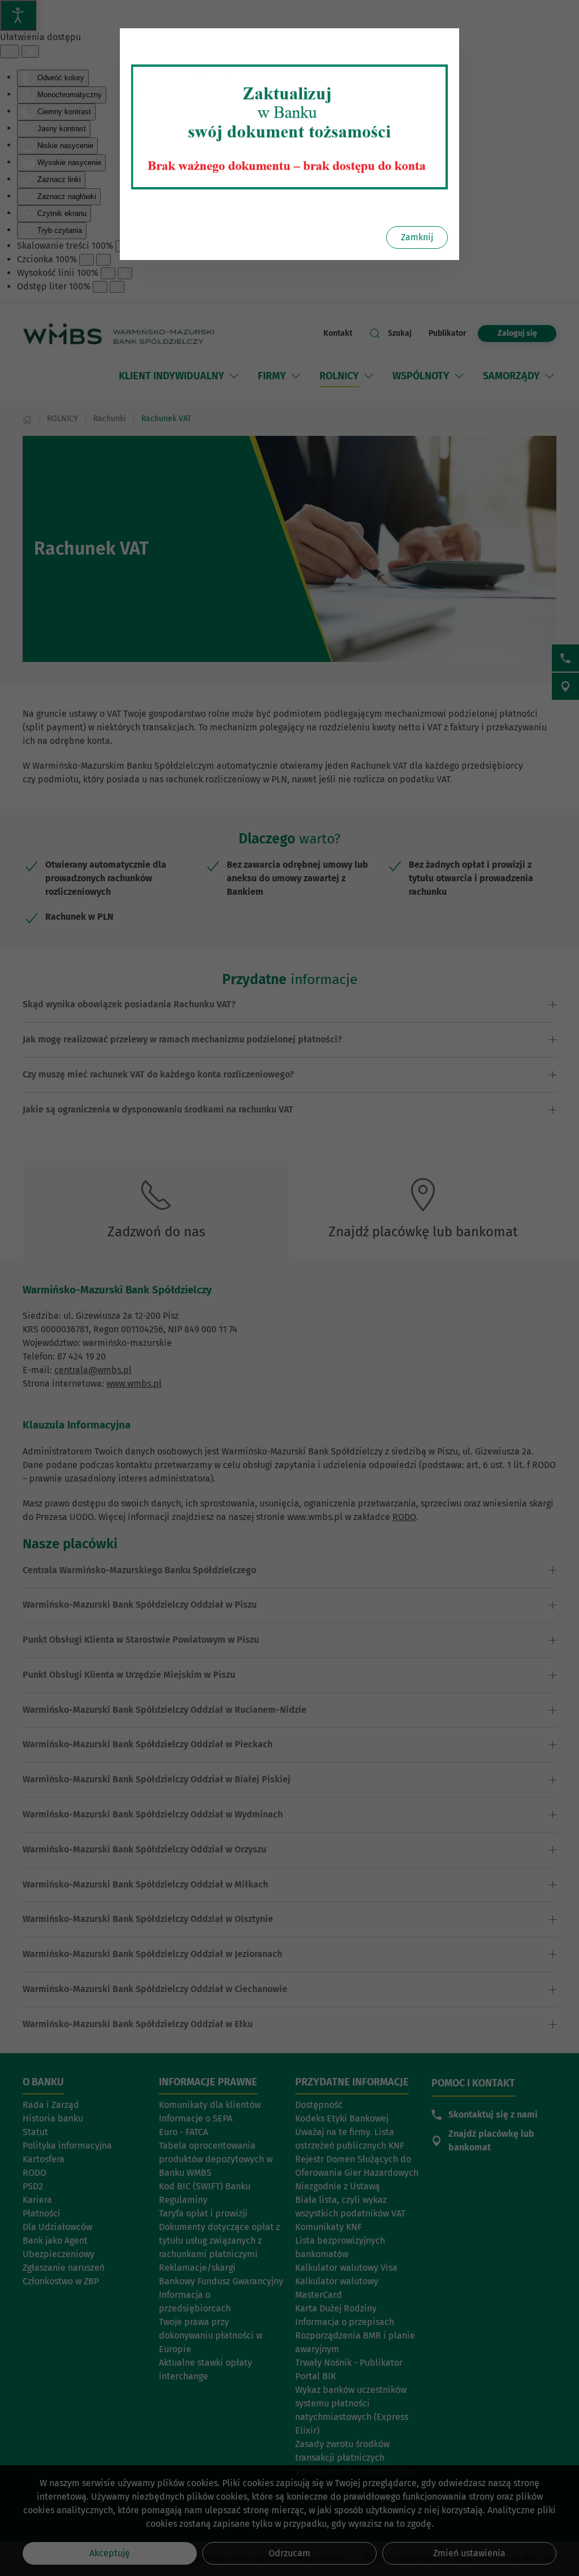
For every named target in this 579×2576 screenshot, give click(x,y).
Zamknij (417, 237)
